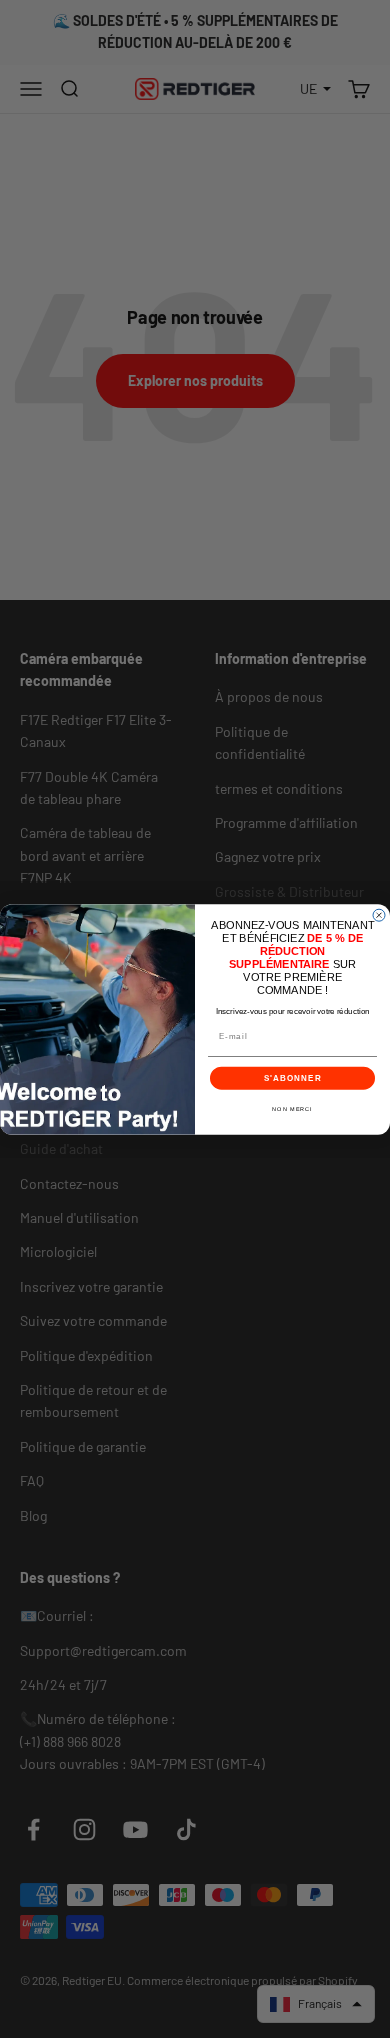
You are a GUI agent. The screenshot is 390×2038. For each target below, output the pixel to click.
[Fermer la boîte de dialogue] (379, 915)
